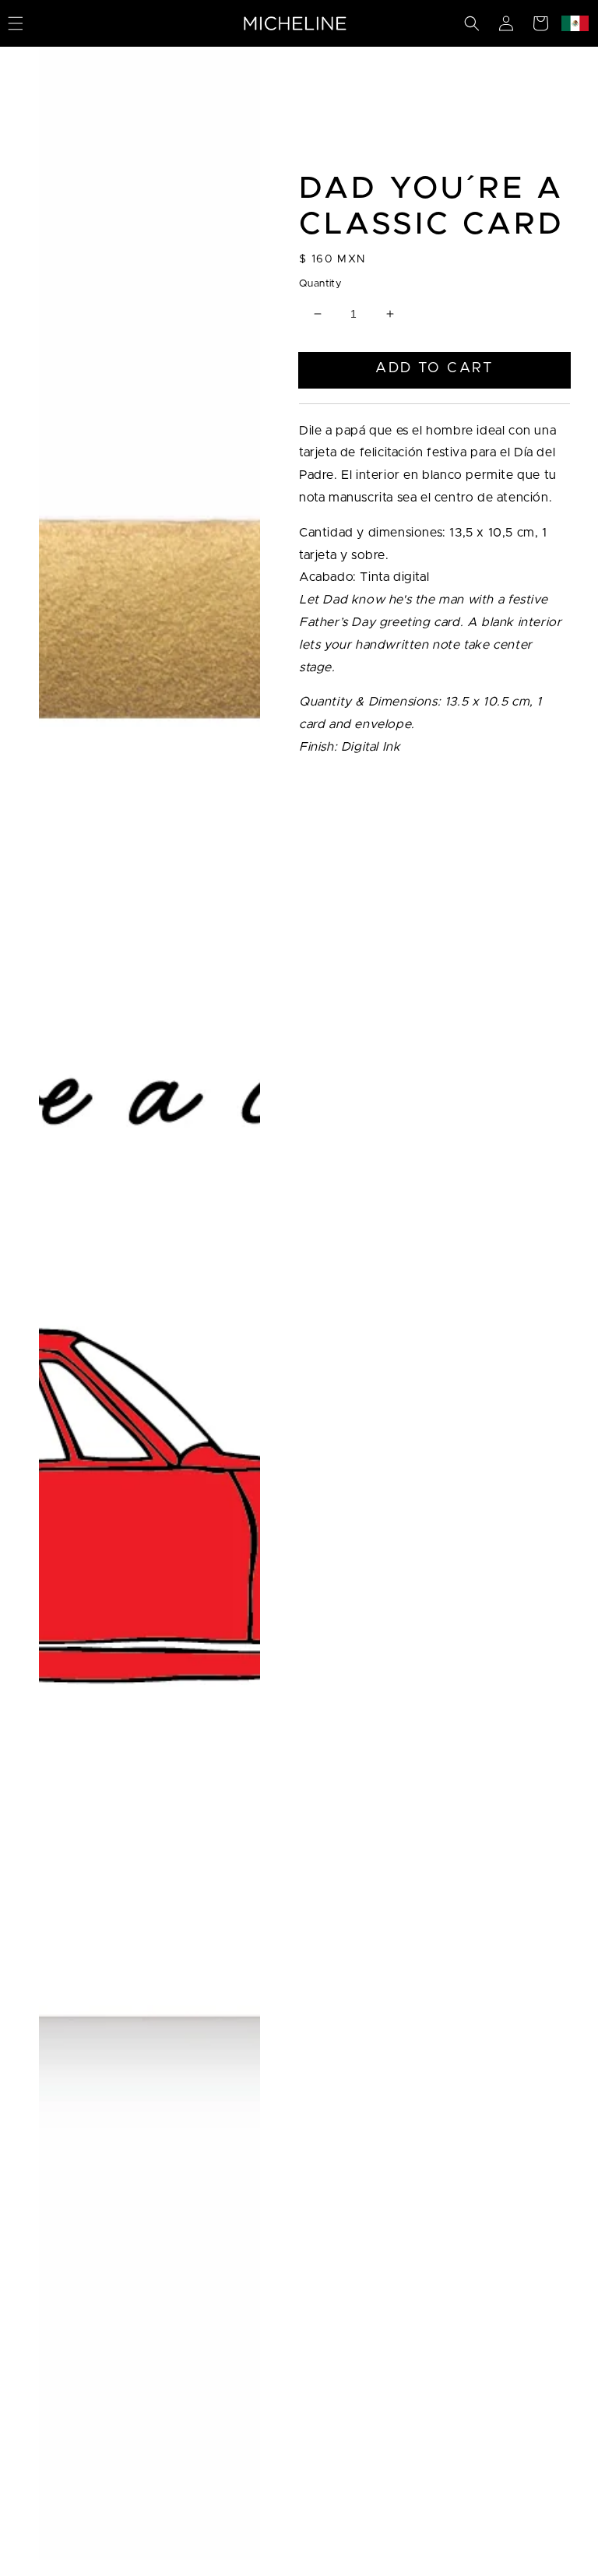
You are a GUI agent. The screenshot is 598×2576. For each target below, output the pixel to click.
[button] (472, 23)
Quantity (320, 284)
